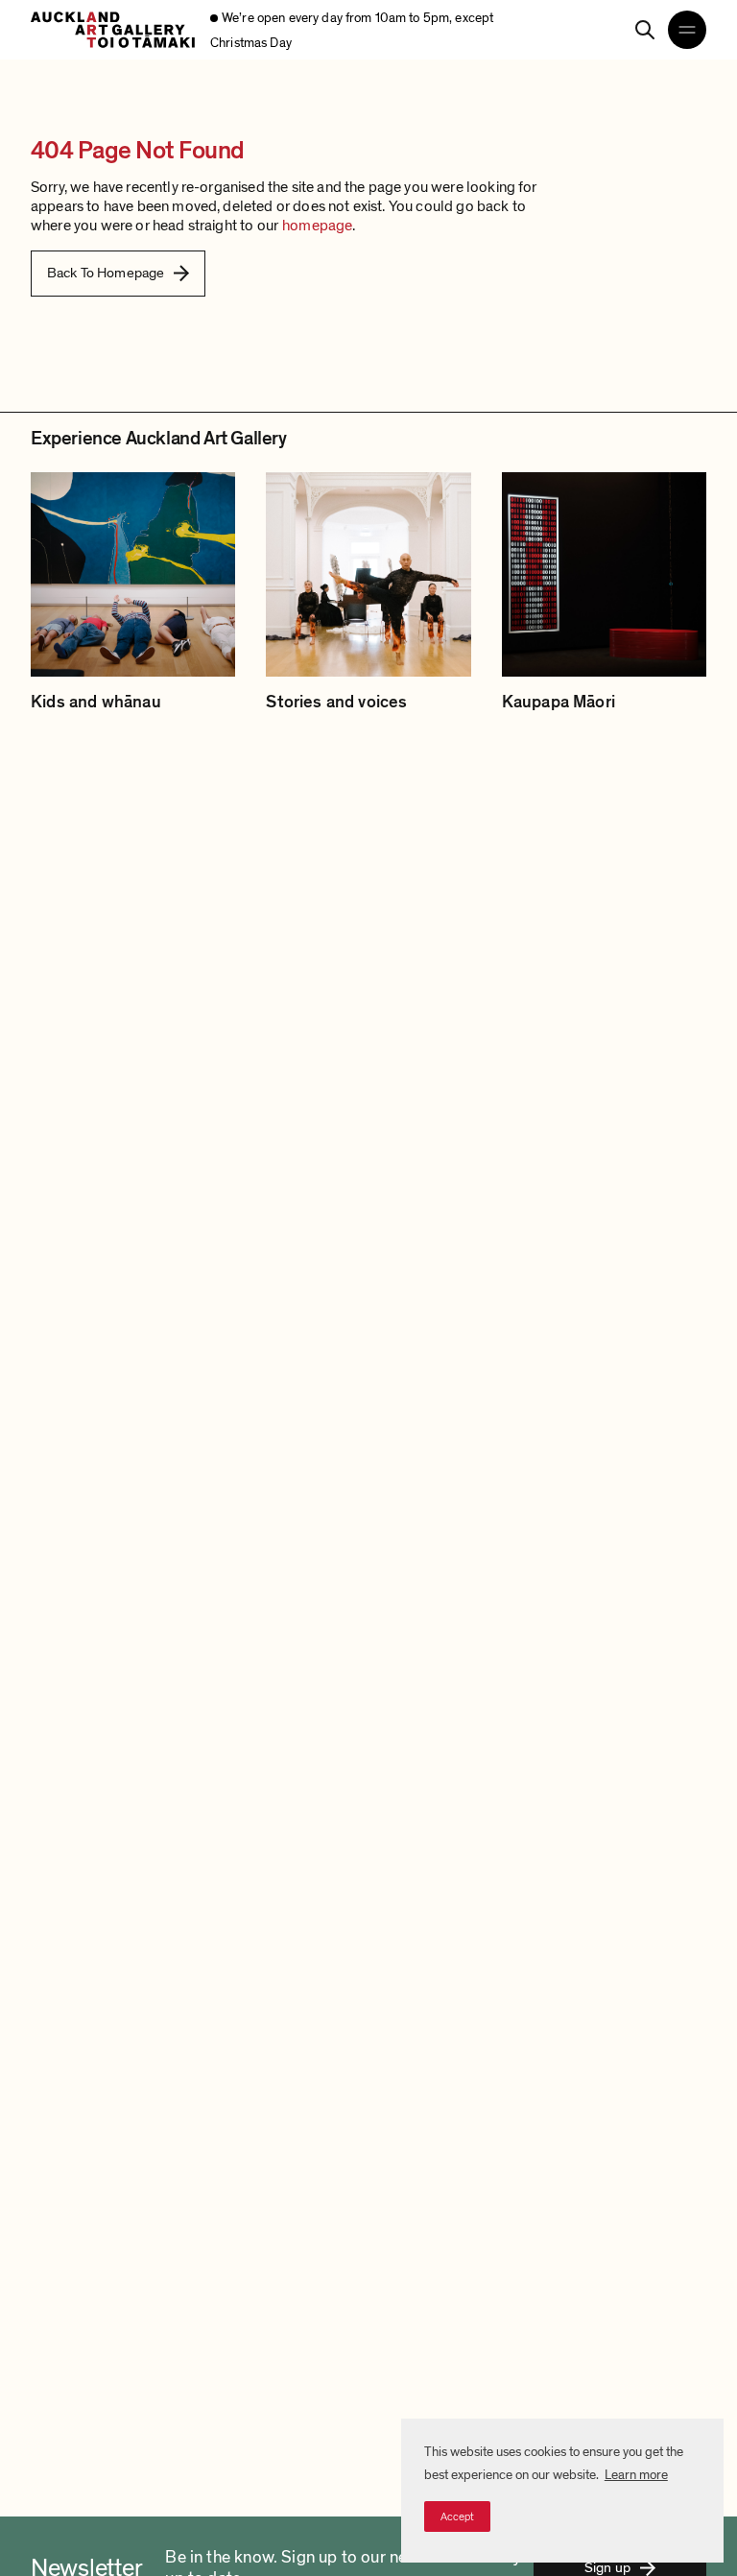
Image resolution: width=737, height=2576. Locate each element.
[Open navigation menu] (687, 30)
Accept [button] (457, 2516)
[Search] (645, 30)
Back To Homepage (106, 273)
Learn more (636, 2475)
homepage (317, 226)
